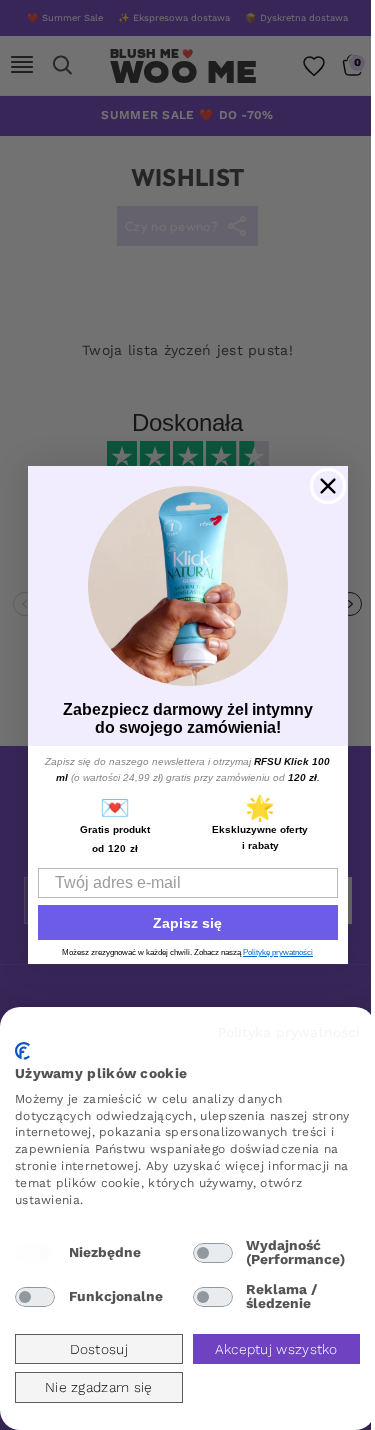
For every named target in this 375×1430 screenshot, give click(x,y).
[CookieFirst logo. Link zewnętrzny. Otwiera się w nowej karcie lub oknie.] (22, 1051)
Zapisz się (187, 923)
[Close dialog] (328, 486)
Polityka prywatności (289, 1032)
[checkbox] (35, 1253)
